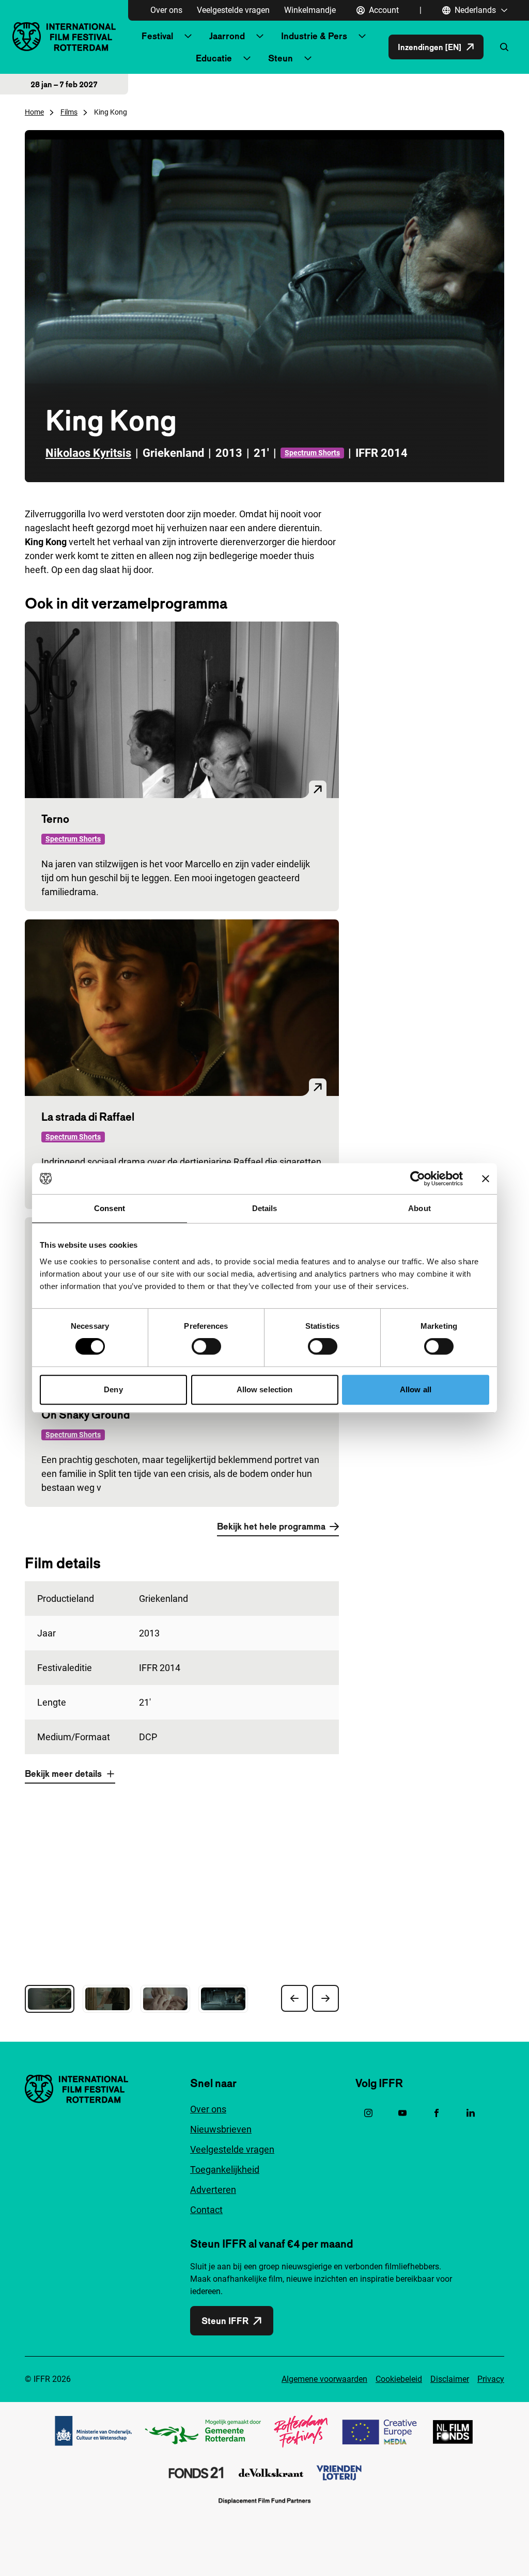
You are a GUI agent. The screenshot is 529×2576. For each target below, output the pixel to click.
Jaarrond (227, 36)
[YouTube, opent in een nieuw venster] (402, 2113)
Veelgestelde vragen (233, 10)
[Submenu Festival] (188, 36)
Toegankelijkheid (225, 2169)
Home (34, 112)
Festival (157, 36)
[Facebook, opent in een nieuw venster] (437, 2113)
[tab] (50, 1999)
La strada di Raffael (88, 1117)
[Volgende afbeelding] (325, 1998)
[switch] (206, 1346)
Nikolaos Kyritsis (88, 453)
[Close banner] (486, 1179)
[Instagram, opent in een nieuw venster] (368, 2113)
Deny (113, 1389)
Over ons (166, 10)
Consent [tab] (110, 1208)
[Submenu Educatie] (247, 58)
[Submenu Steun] (308, 58)
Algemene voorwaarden (324, 2379)
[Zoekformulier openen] (504, 47)
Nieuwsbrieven (221, 2129)
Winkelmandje (310, 10)
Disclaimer (450, 2379)
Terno (55, 819)
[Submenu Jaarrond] (260, 36)
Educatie (214, 58)
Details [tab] (265, 1208)
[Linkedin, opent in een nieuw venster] (471, 2113)
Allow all (416, 1389)
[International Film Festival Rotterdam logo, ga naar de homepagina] (64, 36)
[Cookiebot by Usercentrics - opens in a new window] (418, 1179)
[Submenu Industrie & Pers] (362, 36)
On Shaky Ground (85, 1414)
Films (69, 112)
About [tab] (419, 1208)
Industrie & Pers (314, 36)
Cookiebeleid (399, 2379)
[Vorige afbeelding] (294, 1998)
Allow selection (265, 1389)
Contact (206, 2210)
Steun (281, 58)
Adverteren (213, 2190)
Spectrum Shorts (312, 453)
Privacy (491, 2379)
